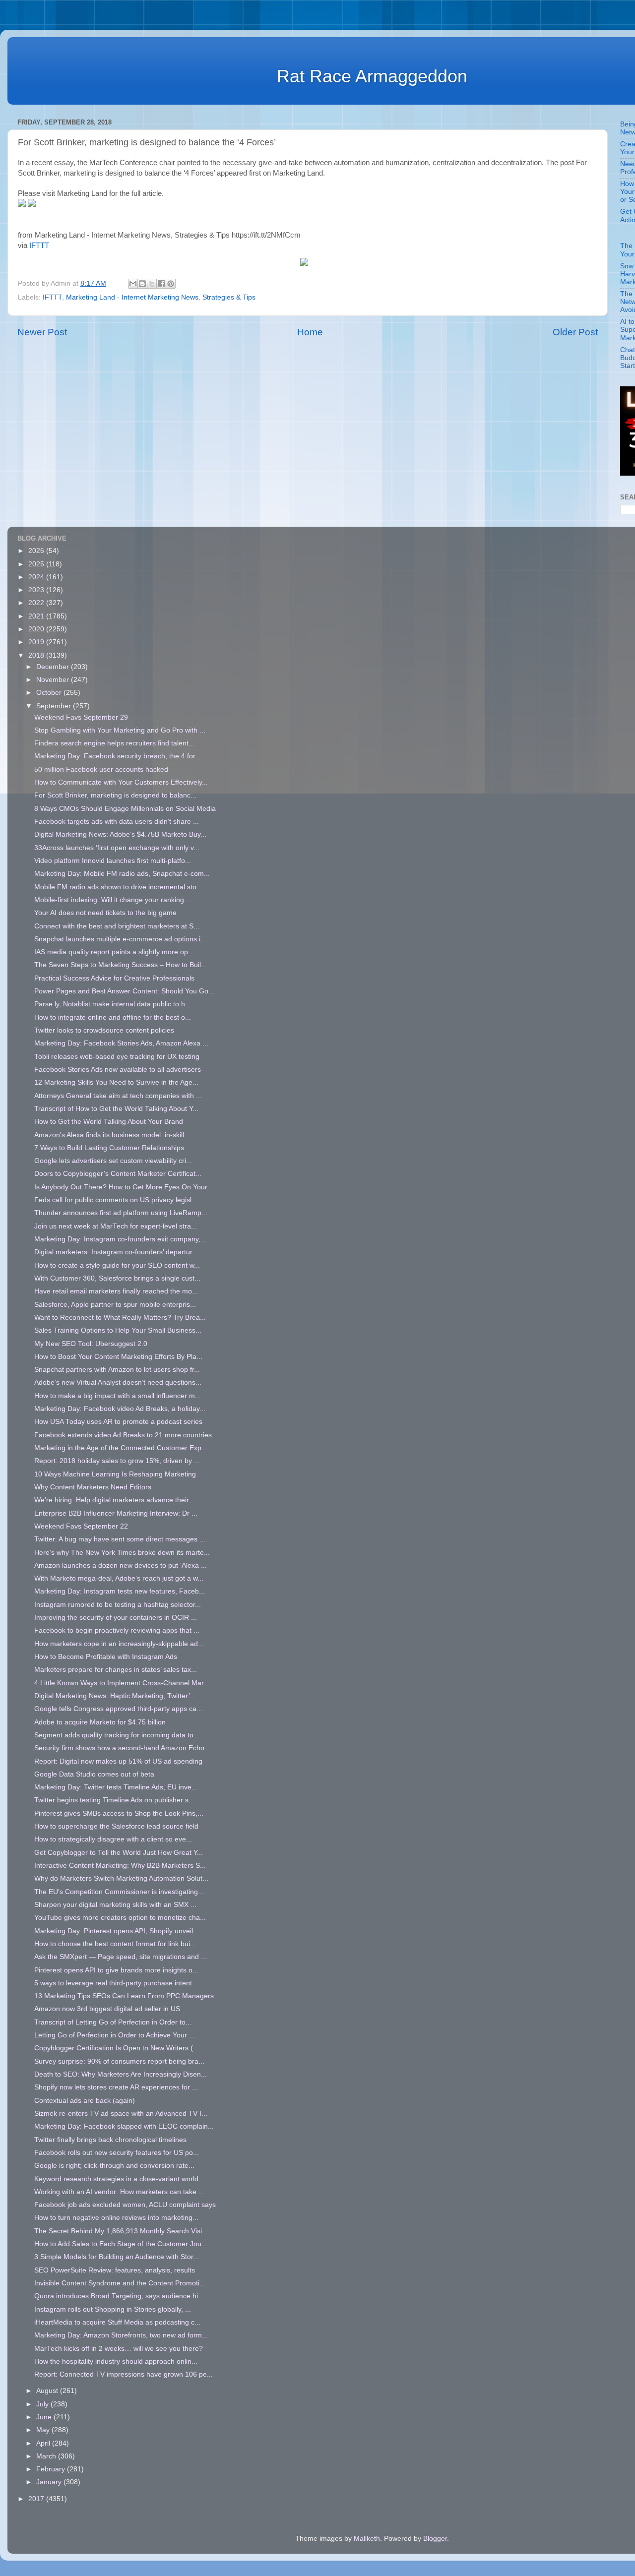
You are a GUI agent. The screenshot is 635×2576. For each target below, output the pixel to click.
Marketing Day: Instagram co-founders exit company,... (120, 1239)
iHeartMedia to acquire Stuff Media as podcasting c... (117, 2322)
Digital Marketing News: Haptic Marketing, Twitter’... (115, 1696)
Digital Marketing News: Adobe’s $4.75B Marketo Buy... (120, 834)
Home (310, 332)
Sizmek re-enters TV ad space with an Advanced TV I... (121, 2114)
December (54, 667)
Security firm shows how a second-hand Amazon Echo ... (123, 1748)
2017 (37, 2499)
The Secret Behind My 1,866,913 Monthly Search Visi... (121, 2231)
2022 (37, 603)
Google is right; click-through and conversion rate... (114, 2166)
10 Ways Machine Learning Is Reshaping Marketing (115, 1474)
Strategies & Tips (229, 297)
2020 (37, 629)
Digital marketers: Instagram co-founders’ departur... (116, 1252)
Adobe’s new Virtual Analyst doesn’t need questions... (118, 1382)
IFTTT (39, 245)
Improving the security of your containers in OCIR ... (116, 1618)
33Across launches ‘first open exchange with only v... (117, 848)
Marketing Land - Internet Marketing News (132, 297)
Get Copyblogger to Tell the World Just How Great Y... (119, 1853)
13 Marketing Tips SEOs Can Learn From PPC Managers (124, 1996)
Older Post (575, 332)
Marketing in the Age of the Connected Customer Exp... (121, 1448)
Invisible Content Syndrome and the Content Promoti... (120, 2283)
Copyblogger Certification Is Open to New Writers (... (117, 2048)
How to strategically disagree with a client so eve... (113, 1839)
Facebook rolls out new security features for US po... (117, 2153)
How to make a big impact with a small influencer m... (118, 1396)
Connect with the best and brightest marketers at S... (117, 926)
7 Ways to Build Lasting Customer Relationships (109, 1148)
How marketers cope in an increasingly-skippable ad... (119, 1644)
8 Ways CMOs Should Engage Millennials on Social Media (125, 809)
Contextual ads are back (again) (85, 2101)
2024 (37, 577)
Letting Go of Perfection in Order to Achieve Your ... (115, 2035)
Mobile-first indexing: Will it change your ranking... (112, 900)
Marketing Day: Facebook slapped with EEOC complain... (124, 2126)
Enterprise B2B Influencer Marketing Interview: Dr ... (116, 1513)
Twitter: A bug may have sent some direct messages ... (120, 1539)
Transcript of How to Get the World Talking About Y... (116, 1109)
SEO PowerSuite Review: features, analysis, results (115, 2270)
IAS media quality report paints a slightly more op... (114, 952)
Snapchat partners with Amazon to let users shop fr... (117, 1370)
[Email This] (133, 284)
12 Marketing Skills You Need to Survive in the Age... (116, 1082)
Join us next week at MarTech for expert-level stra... (116, 1226)
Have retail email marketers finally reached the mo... (116, 1291)
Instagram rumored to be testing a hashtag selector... (118, 1605)
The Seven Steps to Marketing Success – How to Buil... (121, 965)
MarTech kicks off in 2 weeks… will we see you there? (119, 2349)
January (50, 2482)
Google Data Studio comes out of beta (94, 1774)
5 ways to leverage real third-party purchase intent (113, 1983)
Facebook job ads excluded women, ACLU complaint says (125, 2205)
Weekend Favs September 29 (81, 717)
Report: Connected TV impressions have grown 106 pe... (124, 2374)
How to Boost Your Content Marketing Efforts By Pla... (118, 1357)
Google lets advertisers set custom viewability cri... (113, 1161)
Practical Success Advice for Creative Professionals (114, 978)
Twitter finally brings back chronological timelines (110, 2140)
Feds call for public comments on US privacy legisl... (116, 1200)
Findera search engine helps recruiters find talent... (114, 743)
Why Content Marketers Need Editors (93, 1487)
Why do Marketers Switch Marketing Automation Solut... (121, 1878)
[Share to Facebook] (161, 284)
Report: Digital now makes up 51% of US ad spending (118, 1761)
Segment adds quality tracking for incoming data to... (117, 1735)
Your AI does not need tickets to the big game (105, 913)
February (52, 2469)
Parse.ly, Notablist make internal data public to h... (113, 1004)
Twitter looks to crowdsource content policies (104, 1030)
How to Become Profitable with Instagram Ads (106, 1657)
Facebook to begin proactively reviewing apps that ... (117, 1630)
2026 (37, 551)
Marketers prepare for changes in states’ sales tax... (116, 1670)
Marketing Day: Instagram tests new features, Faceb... (120, 1591)
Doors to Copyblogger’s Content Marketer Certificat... (118, 1174)
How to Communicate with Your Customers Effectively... (121, 782)
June (45, 2417)
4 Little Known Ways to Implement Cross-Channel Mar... (122, 1683)
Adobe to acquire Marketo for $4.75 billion (100, 1722)
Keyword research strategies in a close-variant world (116, 2179)
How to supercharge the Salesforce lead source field (116, 1826)
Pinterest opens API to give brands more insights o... (116, 1970)
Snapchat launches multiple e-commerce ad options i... (120, 939)
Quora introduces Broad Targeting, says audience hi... (119, 2296)
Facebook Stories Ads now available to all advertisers (118, 1070)
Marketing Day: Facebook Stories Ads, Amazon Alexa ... (121, 1043)
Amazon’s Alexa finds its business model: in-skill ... (113, 1135)
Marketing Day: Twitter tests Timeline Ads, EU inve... (116, 1787)
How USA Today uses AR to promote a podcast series (118, 1422)
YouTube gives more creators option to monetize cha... (120, 1918)
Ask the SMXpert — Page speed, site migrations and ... (121, 1957)
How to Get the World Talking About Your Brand (109, 1122)
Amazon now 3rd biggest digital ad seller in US (107, 2009)
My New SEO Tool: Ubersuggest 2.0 (91, 1344)
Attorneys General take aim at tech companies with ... (118, 1096)
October (50, 693)
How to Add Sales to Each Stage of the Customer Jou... (121, 2244)
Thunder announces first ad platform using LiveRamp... (121, 1213)
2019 (37, 642)
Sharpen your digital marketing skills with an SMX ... (115, 1905)
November (54, 680)
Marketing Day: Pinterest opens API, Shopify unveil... (117, 1931)
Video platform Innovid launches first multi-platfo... (113, 861)
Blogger (435, 2539)
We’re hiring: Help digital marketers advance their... (114, 1500)
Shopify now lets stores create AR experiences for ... (116, 2087)
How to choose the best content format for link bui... (115, 1944)
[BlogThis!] (142, 284)
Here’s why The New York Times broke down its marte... (122, 1553)
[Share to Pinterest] (171, 284)
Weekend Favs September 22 (81, 1526)
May (44, 2430)
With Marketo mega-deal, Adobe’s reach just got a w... (119, 1578)
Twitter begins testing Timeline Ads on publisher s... (114, 1800)
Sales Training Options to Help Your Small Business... (118, 1330)
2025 (37, 564)
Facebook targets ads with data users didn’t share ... (117, 822)
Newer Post (42, 332)
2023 (37, 590)
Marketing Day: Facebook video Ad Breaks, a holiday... (120, 1409)
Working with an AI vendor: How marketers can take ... (119, 2192)
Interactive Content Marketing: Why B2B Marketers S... (120, 1866)
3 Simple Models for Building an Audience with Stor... (117, 2257)
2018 (37, 655)
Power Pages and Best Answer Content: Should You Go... (124, 991)
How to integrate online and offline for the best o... (113, 1017)
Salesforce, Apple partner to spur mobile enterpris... (115, 1305)
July (43, 2404)
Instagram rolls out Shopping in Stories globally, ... (113, 2309)
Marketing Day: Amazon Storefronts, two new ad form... (121, 2335)
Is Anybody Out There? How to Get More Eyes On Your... (124, 1187)
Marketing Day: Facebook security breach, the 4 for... (118, 756)
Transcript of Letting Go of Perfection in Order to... (113, 2022)
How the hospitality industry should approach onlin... (116, 2361)
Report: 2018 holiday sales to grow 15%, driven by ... (117, 1461)
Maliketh (367, 2539)
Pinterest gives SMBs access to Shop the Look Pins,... (119, 1813)
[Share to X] (152, 284)
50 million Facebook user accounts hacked (101, 769)
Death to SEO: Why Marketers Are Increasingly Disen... (121, 2074)
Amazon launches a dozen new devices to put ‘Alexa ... (121, 1565)
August (48, 2391)
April (44, 2443)
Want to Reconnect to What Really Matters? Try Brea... (120, 1318)
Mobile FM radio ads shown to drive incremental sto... (118, 887)
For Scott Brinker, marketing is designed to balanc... (115, 795)
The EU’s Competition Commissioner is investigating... (119, 1892)
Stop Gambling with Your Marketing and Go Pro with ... (120, 730)
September (55, 706)
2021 (37, 616)
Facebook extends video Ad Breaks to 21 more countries (123, 1435)
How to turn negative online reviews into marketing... (116, 2218)
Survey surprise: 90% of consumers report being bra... (119, 2061)
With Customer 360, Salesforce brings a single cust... (117, 1278)
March (47, 2456)
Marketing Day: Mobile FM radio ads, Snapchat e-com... (122, 874)
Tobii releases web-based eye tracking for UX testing (117, 1057)
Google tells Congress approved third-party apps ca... (118, 1709)
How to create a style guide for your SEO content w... (117, 1265)
